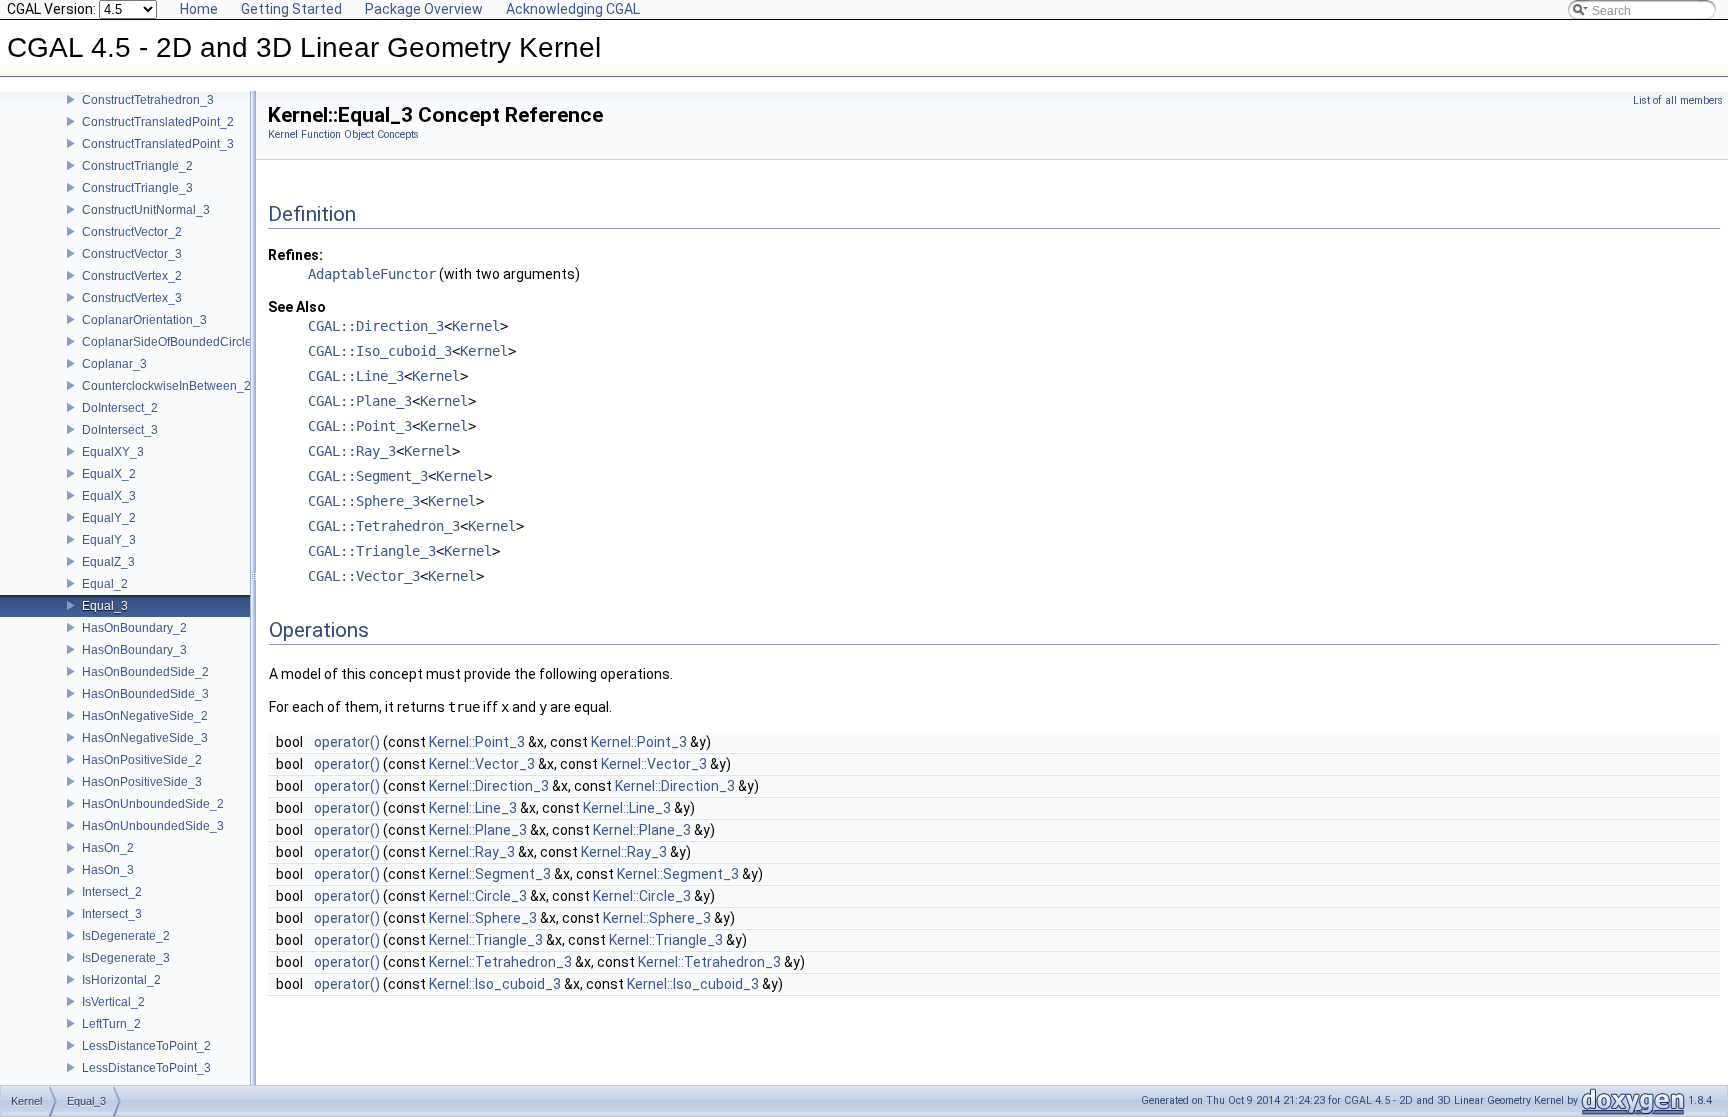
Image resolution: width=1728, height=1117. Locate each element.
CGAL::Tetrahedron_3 (384, 526)
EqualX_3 (109, 496)
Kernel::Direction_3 (489, 786)
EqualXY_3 (113, 452)
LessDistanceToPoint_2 (146, 1046)
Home (199, 9)
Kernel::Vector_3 (482, 764)
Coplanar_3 (114, 364)
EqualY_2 (109, 518)
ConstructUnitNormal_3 (146, 210)
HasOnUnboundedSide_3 (153, 826)
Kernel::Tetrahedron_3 (500, 962)
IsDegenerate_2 (126, 936)
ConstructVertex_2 (132, 276)
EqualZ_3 (108, 562)
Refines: (295, 255)
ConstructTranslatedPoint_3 (158, 144)
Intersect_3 (112, 914)
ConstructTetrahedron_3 (148, 100)
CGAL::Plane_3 (360, 401)
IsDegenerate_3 (126, 958)
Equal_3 (105, 606)
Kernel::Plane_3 (478, 830)
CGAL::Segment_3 (368, 476)
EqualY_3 (109, 540)
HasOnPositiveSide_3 (142, 782)
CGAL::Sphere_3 (364, 501)
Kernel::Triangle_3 (486, 940)
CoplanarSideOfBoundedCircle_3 (174, 342)
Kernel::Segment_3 (490, 874)
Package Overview (424, 9)
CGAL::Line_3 (356, 376)
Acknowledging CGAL (573, 9)
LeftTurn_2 (111, 1024)
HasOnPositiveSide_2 (142, 760)
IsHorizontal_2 (121, 980)
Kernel (476, 326)
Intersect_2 (112, 892)
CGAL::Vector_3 (364, 576)
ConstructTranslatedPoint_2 (158, 122)
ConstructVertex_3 (132, 298)
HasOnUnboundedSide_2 (153, 804)
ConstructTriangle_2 (137, 166)
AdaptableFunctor (372, 274)
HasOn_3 (108, 870)
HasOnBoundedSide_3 (145, 694)
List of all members (1678, 100)
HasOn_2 (108, 848)
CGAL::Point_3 (360, 426)
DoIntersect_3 (120, 430)
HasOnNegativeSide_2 (145, 716)
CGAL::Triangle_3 (372, 551)
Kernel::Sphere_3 (483, 918)
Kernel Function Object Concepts (343, 134)
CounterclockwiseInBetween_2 (166, 386)
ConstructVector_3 (132, 254)
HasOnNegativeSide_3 (145, 738)
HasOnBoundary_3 (134, 650)
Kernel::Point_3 (477, 742)
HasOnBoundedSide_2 (145, 672)
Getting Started (291, 9)
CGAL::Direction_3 (376, 326)
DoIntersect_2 (120, 408)
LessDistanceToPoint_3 (146, 1068)
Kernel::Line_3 (473, 808)
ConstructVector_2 (132, 232)
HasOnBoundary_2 (134, 628)
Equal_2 (105, 584)
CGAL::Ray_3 (352, 451)
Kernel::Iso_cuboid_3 (495, 984)
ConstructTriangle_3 (137, 188)
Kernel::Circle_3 (478, 896)
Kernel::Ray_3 (472, 852)
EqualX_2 (109, 474)
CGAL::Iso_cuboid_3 (380, 351)
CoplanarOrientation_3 (144, 320)
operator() (347, 742)
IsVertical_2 (113, 1002)
